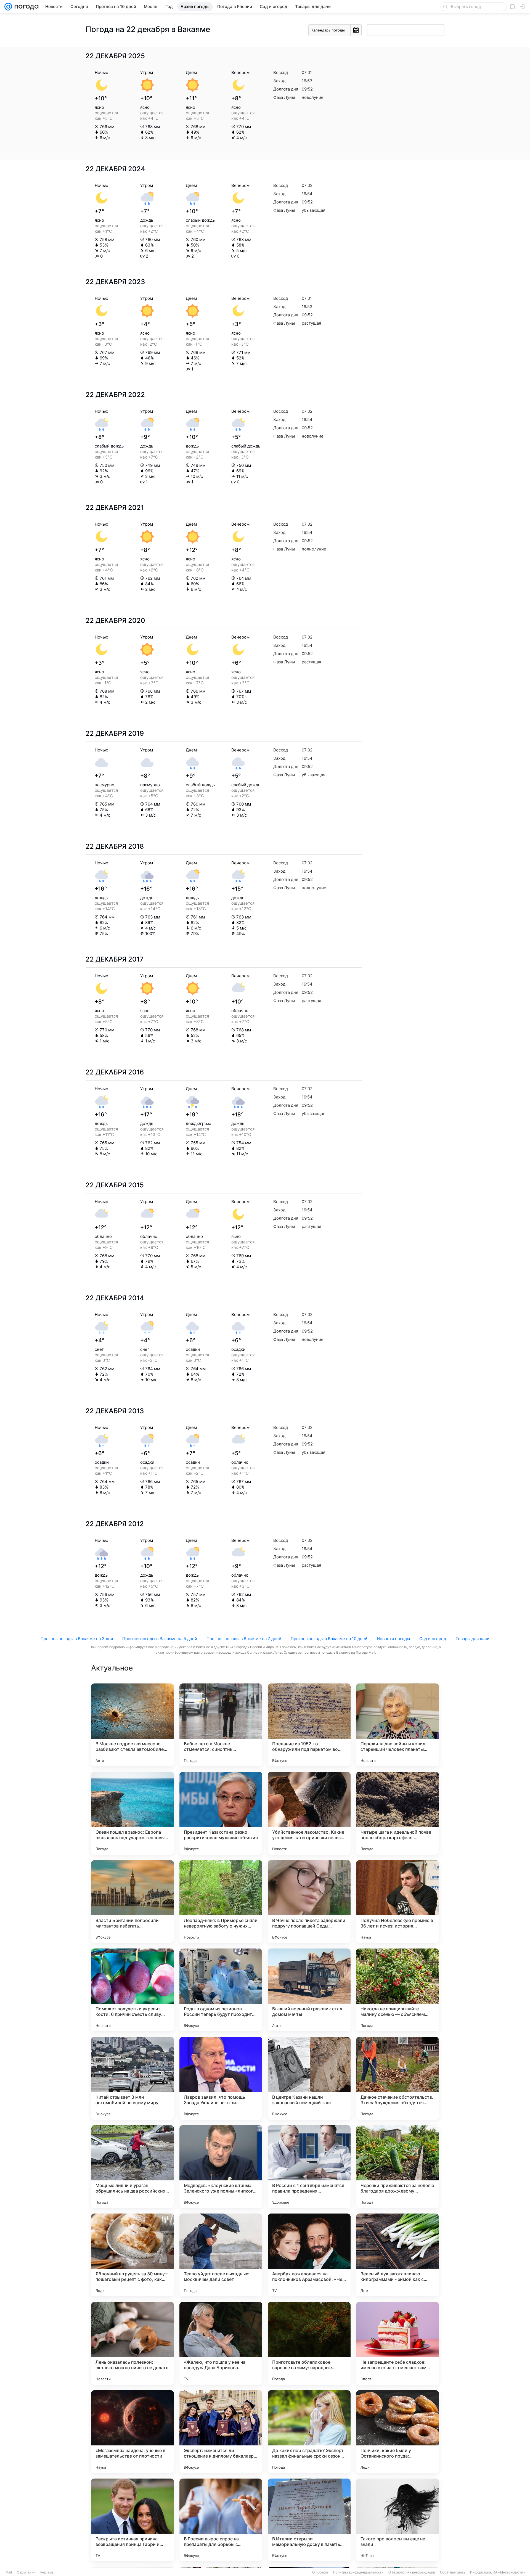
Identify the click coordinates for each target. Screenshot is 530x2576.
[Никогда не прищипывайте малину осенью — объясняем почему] (397, 1990)
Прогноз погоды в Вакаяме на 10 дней (329, 1639)
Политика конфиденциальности (358, 2572)
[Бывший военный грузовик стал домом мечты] (309, 1990)
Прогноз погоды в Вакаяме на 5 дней (160, 1639)
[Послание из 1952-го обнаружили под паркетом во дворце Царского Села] (309, 1725)
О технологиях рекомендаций (412, 2572)
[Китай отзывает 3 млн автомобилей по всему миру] (132, 2078)
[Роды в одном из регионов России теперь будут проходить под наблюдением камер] (221, 1990)
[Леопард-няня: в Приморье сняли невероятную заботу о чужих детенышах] (221, 1902)
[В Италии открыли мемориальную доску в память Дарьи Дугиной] (309, 2520)
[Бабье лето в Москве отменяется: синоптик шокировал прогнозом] (221, 1725)
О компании (26, 2572)
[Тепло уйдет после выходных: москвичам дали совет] (221, 2255)
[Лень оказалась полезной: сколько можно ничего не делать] (132, 2343)
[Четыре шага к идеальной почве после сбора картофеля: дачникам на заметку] (397, 1813)
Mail (9, 2572)
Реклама (47, 2572)
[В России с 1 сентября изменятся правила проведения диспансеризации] (309, 2167)
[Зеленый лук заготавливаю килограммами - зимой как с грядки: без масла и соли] (397, 2255)
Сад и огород (433, 1639)
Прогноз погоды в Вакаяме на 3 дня (77, 1639)
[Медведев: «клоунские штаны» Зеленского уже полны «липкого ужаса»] (221, 2167)
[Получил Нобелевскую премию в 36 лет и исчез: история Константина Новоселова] (397, 1902)
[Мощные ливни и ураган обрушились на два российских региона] (132, 2167)
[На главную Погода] (25, 7)
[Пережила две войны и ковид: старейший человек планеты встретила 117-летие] (397, 1725)
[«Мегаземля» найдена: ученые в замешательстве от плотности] (132, 2432)
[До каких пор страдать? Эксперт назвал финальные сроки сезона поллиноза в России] (309, 2432)
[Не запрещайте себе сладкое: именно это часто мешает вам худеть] (397, 2343)
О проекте (320, 2572)
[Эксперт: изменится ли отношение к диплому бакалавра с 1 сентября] (221, 2432)
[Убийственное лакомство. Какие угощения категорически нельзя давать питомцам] (309, 1813)
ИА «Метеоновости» (509, 2572)
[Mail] (8, 7)
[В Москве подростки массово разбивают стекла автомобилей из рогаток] (132, 1725)
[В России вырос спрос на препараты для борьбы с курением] (221, 2520)
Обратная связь (453, 2572)
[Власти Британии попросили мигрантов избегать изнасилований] (132, 1902)
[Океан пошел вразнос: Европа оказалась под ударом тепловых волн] (132, 1813)
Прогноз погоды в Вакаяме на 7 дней (244, 1639)
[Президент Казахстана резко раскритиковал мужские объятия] (221, 1813)
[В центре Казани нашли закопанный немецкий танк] (309, 2078)
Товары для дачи (472, 1639)
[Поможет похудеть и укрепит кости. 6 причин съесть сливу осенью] (132, 1990)
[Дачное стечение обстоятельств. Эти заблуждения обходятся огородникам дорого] (397, 2078)
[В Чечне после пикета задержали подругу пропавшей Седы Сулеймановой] (309, 1902)
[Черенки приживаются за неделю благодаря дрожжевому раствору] (397, 2167)
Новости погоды (393, 1639)
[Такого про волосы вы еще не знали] (397, 2520)
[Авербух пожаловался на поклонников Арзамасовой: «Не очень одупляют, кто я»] (309, 2255)
